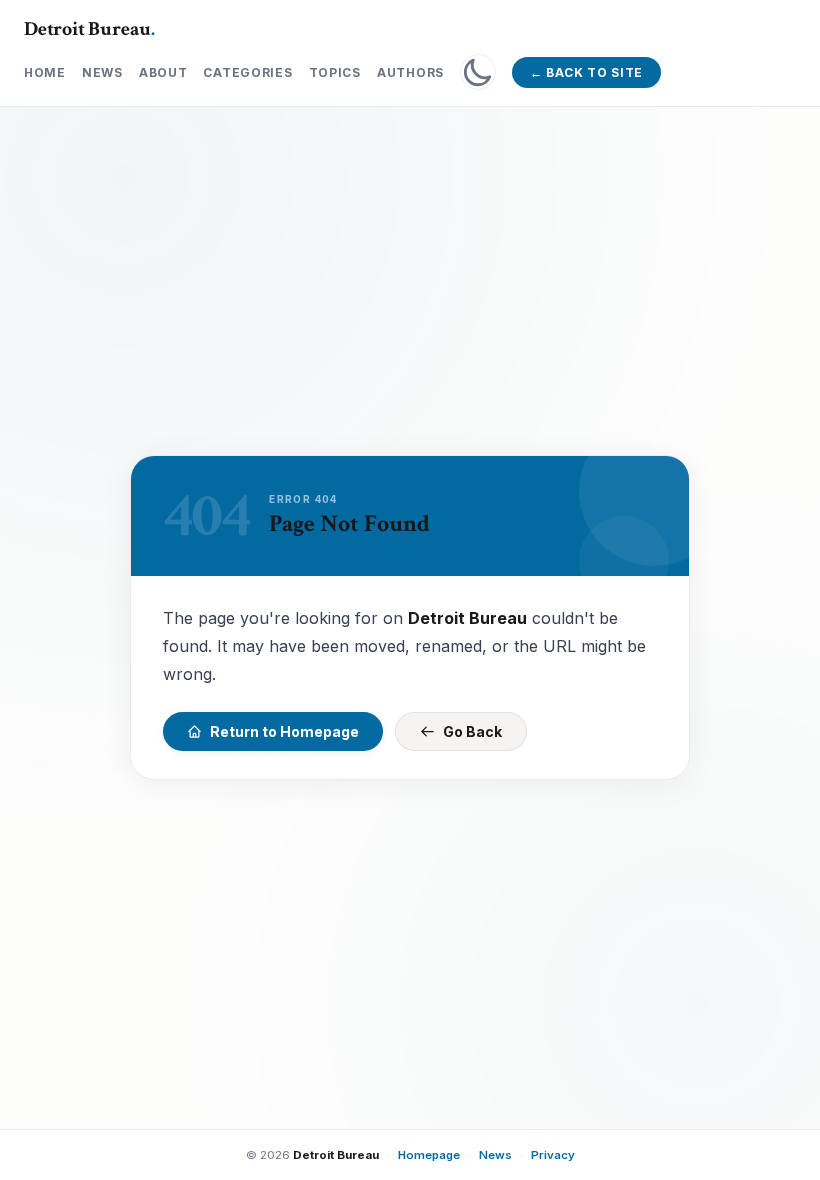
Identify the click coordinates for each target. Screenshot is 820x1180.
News (102, 72)
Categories (247, 72)
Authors (410, 72)
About (163, 72)
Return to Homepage (284, 731)
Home (45, 72)
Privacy (553, 1155)
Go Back (472, 731)
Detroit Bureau (89, 29)
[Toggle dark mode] (478, 72)
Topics (335, 72)
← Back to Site (586, 72)
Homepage (429, 1155)
